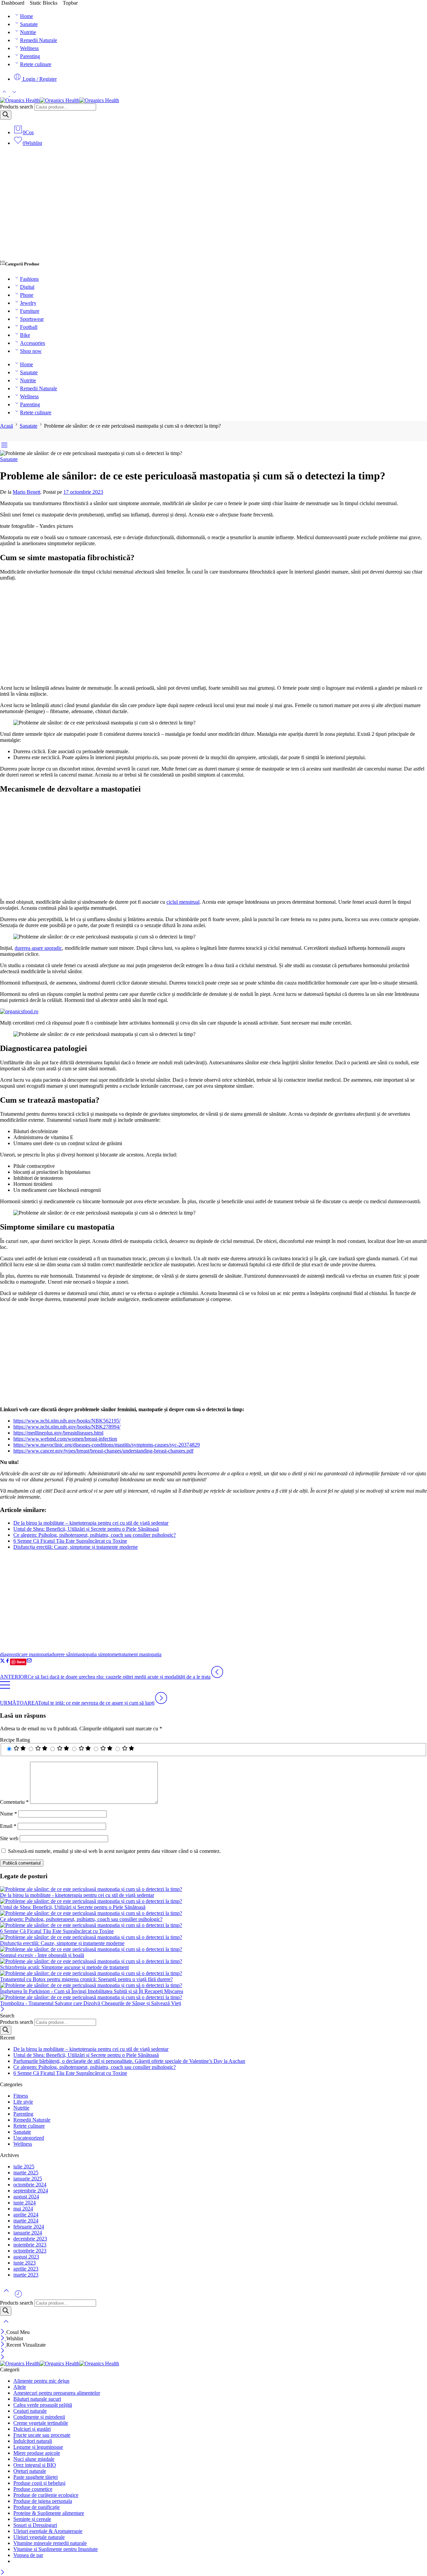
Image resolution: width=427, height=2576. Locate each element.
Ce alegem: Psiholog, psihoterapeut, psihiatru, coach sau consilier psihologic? (95, 1535)
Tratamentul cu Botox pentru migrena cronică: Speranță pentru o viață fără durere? (86, 1979)
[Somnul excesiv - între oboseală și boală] (213, 1949)
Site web (9, 1838)
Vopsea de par (28, 2555)
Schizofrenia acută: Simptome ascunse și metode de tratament (64, 1967)
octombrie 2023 (30, 2251)
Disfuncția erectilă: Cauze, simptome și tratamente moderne (76, 1547)
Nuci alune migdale (34, 2459)
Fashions (29, 279)
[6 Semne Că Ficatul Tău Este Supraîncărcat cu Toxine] (213, 1925)
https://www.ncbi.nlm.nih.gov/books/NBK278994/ (67, 1427)
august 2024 (26, 2197)
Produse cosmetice (33, 2489)
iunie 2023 (25, 2263)
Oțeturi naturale (30, 2471)
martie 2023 (26, 2275)
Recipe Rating (15, 1740)
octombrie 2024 (30, 2185)
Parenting (30, 56)
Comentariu (14, 1802)
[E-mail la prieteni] (29, 1661)
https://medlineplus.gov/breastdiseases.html (58, 1433)
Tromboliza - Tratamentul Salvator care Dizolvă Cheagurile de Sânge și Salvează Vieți (91, 2003)
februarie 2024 (29, 2227)
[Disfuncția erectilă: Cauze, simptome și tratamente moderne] (213, 1937)
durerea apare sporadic (38, 948)
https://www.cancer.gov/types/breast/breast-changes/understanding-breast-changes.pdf (103, 1451)
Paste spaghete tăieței (36, 2477)
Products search (17, 107)
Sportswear (32, 319)
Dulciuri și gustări (32, 2429)
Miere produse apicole (37, 2453)
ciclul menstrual (183, 902)
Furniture (30, 311)
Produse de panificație (37, 2507)
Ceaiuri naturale (30, 2411)
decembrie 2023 (30, 2239)
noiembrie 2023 (30, 2245)
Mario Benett (27, 492)
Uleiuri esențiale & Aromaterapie (48, 2531)
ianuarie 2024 (28, 2233)
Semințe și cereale (32, 2519)
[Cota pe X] (3, 1661)
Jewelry (28, 303)
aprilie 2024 (26, 2215)
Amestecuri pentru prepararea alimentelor (57, 2393)
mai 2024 (23, 2209)
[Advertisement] (213, 206)
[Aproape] (3, 2010)
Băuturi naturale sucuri (37, 2399)
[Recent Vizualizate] (18, 2296)
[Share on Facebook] (8, 1661)
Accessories (33, 343)
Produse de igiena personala (43, 2501)
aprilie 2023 (26, 2269)
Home (27, 16)
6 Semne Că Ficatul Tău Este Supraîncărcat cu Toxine (70, 1541)
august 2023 (26, 2257)
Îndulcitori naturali (33, 2441)
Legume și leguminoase (38, 2447)
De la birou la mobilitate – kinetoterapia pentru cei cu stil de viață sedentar (91, 1523)
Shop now (31, 351)
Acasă (7, 426)
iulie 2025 (24, 2167)
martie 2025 (26, 2173)
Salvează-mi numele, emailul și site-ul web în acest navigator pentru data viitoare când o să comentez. (114, 1851)
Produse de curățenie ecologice (46, 2495)
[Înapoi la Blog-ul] (5, 1688)
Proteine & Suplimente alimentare (49, 2513)
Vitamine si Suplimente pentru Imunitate (56, 2549)
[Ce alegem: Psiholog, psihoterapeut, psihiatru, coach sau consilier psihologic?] (213, 1913)
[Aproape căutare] (6, 2326)
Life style (23, 2102)
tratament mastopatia (140, 1654)
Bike (25, 335)
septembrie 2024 (31, 2191)
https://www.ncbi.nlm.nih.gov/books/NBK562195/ (67, 1421)
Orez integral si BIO (35, 2465)
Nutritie (28, 32)
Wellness (29, 48)
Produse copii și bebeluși (39, 2483)
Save (21, 1662)
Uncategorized (29, 2138)
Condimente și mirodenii (39, 2417)
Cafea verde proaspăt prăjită (43, 2405)
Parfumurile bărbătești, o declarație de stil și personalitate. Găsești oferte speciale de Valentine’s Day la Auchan (129, 2061)
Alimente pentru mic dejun (41, 2381)
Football (29, 327)
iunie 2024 (25, 2203)
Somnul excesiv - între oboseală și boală (42, 1955)
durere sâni (63, 1654)
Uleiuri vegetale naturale (39, 2537)
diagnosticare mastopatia (26, 1654)
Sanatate (29, 24)
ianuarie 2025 (28, 2179)
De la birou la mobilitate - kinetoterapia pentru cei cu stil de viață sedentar (77, 1895)
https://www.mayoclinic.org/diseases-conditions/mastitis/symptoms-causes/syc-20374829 (107, 1445)
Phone (27, 295)
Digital (27, 287)
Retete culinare (36, 64)
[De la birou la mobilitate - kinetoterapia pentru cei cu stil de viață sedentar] (213, 1889)
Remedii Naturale (39, 40)
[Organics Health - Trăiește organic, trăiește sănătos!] (60, 100)
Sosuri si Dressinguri (35, 2525)
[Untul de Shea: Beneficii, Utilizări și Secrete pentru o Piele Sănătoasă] (213, 1901)
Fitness (21, 2096)
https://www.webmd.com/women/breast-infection (65, 1439)
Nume (9, 1814)
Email (8, 1826)
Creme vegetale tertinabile (41, 2423)
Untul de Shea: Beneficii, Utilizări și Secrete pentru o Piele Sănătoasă (86, 1529)
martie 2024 (26, 2221)
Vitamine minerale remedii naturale (50, 2543)
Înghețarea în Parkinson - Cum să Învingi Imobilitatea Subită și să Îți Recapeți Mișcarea (92, 1991)
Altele (20, 2387)
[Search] (6, 115)
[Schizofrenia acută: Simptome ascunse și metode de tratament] (213, 1961)
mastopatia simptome (96, 1654)
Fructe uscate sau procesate (42, 2435)
